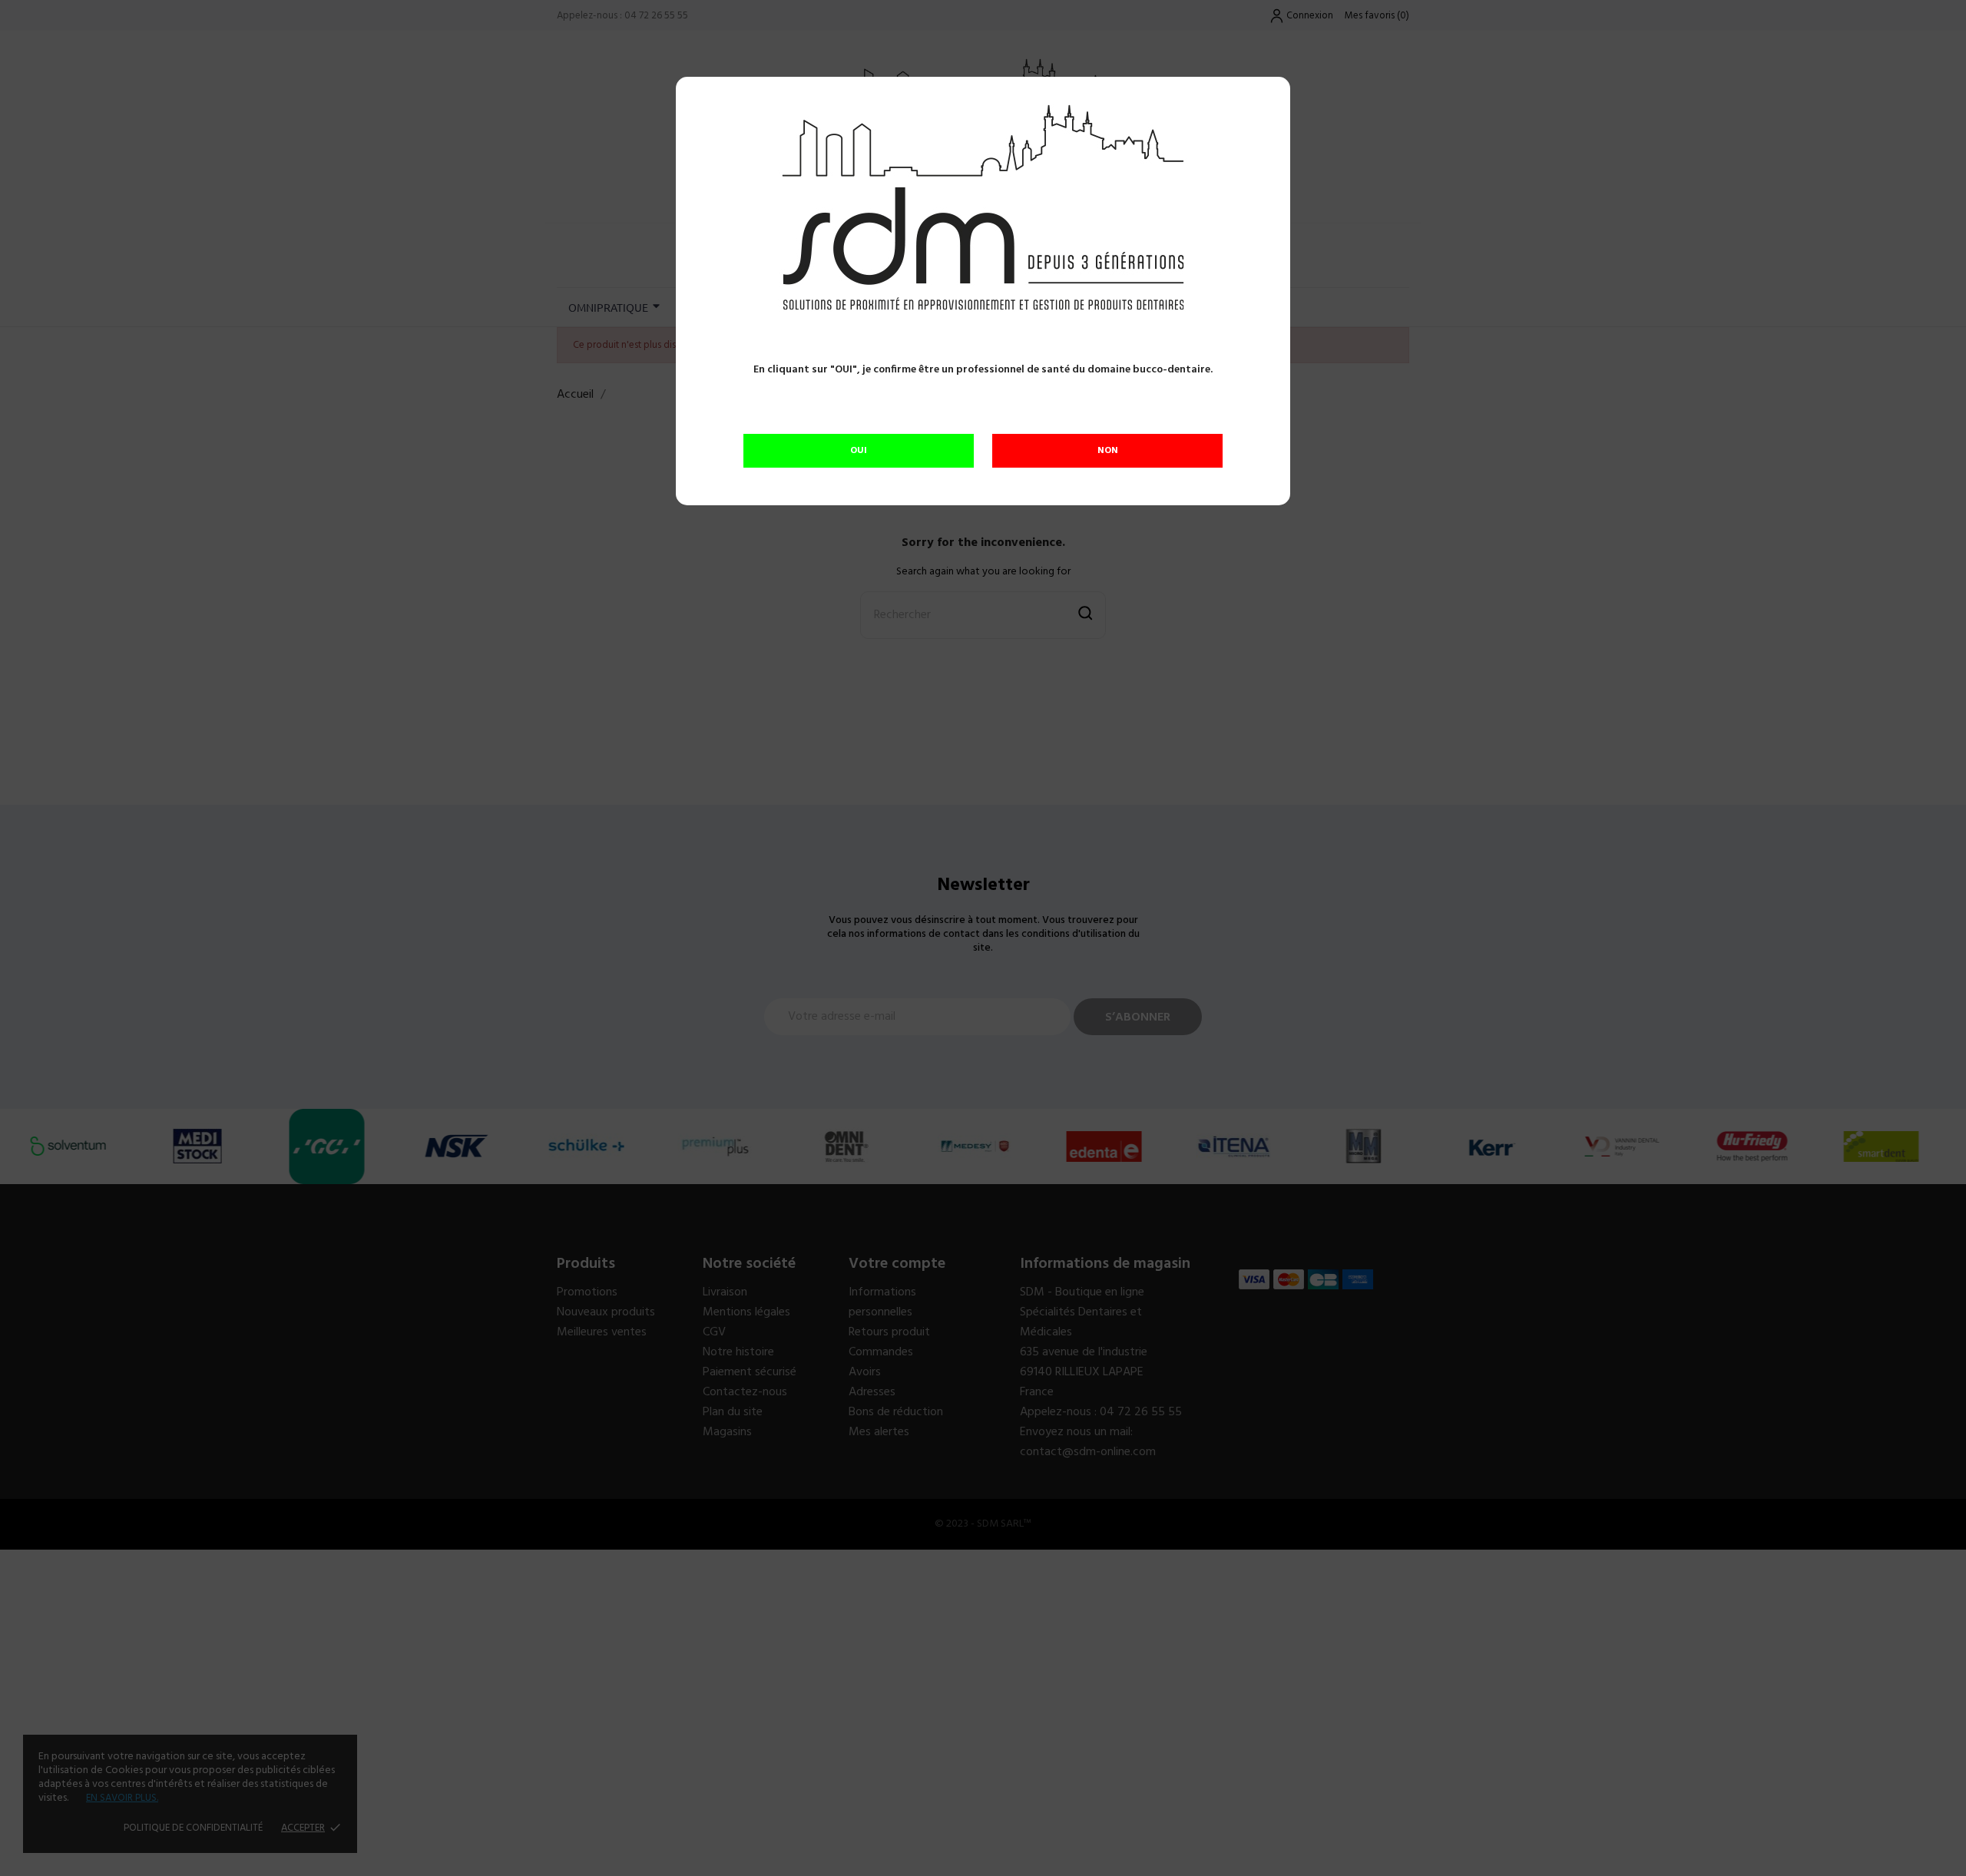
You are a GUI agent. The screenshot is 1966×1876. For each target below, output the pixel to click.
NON (1108, 451)
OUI (859, 451)
